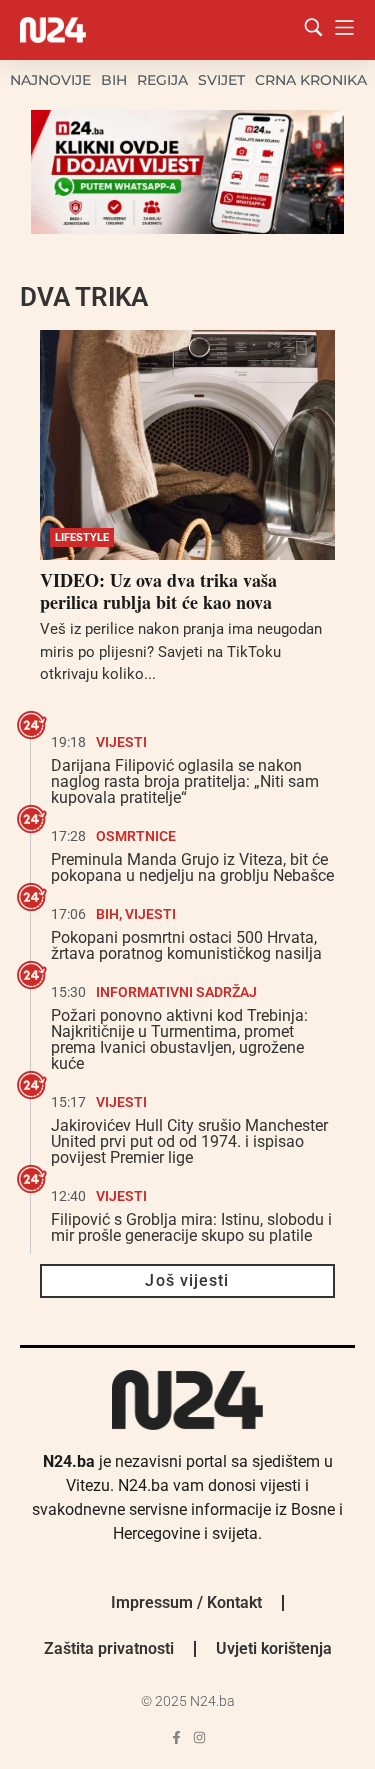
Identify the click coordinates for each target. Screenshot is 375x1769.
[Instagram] (199, 1737)
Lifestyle (82, 537)
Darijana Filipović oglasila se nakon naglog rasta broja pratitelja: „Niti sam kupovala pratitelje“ (185, 781)
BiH (114, 80)
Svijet (221, 80)
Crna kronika (311, 80)
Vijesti (121, 742)
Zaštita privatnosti (109, 1648)
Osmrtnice (136, 836)
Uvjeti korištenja (274, 1648)
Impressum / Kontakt (186, 1602)
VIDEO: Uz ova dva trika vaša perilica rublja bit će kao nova (158, 591)
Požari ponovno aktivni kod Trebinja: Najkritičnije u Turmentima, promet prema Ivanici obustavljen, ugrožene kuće (179, 1039)
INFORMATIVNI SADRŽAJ (176, 992)
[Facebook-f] (176, 1737)
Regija (162, 80)
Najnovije (50, 80)
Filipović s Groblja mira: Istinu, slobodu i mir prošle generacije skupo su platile (191, 1227)
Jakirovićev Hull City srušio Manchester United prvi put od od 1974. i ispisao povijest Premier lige (189, 1141)
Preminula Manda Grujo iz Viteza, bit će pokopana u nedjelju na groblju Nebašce (192, 867)
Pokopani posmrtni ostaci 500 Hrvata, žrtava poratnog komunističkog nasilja (186, 945)
